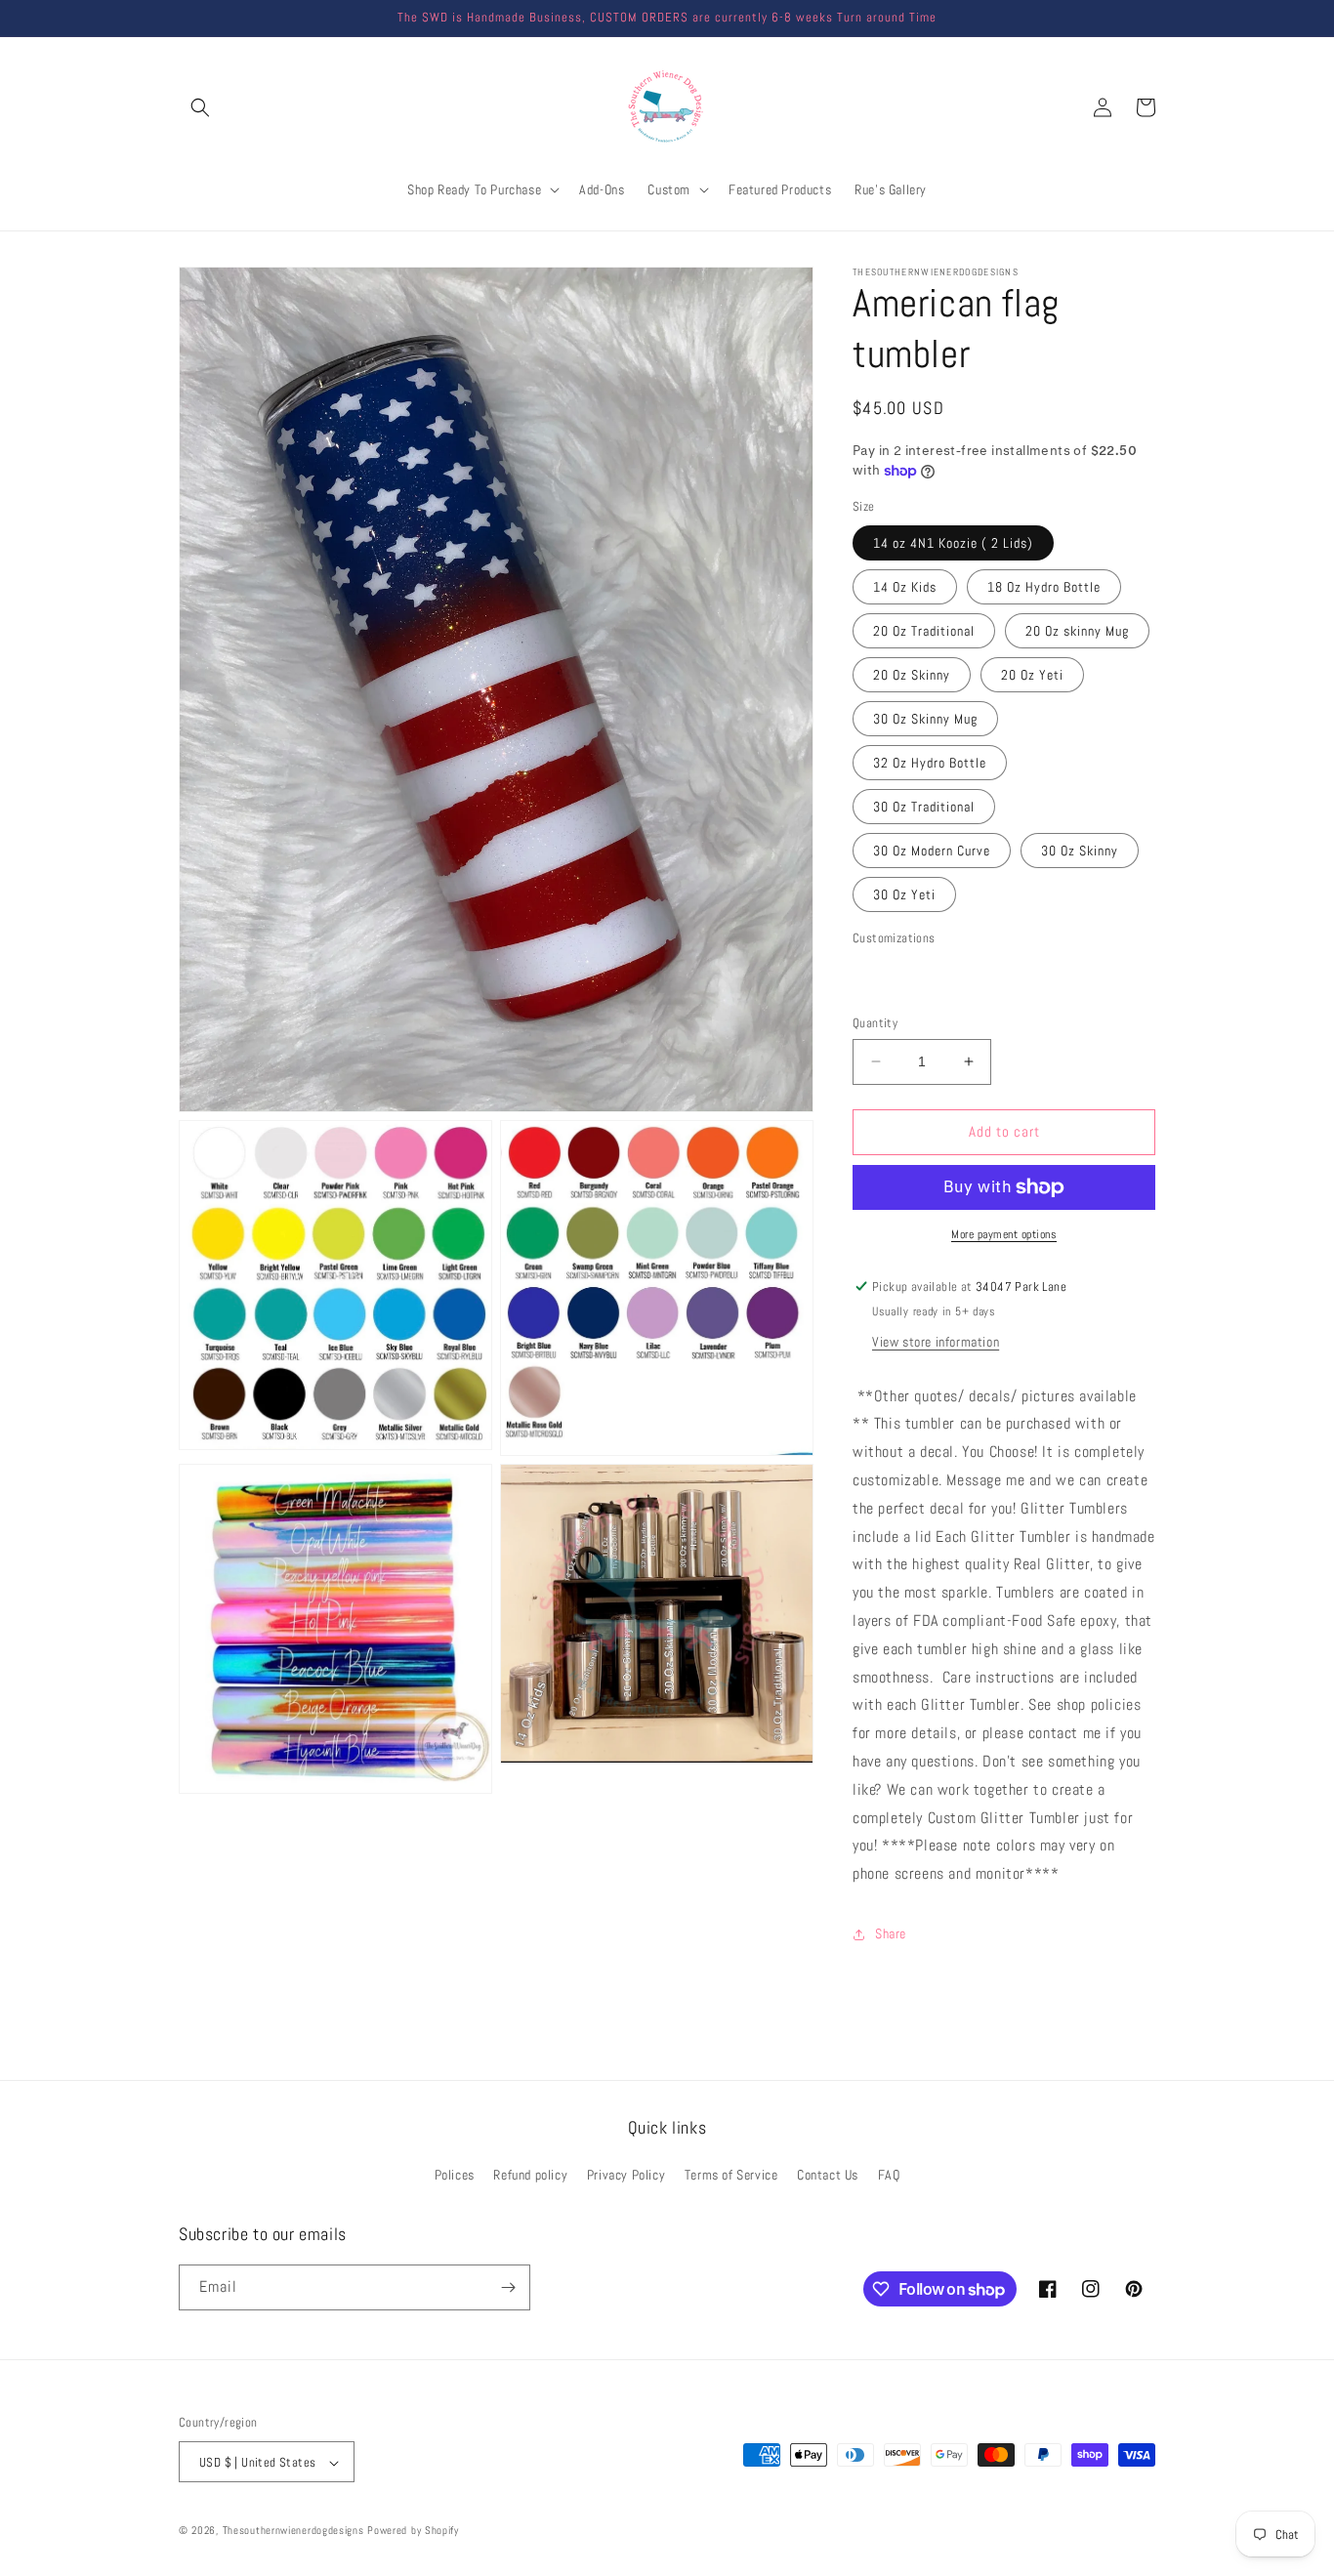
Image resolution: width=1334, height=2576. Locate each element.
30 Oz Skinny (1080, 851)
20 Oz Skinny (912, 675)
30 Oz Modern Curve (932, 851)
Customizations (894, 938)
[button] (200, 107)
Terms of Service (731, 2176)
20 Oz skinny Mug (1077, 631)
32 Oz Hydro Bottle (930, 763)
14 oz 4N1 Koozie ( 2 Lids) (953, 543)
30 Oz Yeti (904, 894)
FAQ (889, 2176)
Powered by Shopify (413, 2531)
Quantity (875, 1023)
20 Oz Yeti (1032, 675)
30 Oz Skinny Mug (925, 719)
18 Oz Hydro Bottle (1044, 587)
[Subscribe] (508, 2287)
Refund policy (530, 2176)
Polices (455, 2176)
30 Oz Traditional (924, 807)
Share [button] (891, 1933)
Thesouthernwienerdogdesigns (293, 2531)
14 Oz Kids (905, 587)
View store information (936, 1342)
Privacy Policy (626, 2176)
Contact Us (828, 2176)
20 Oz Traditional (924, 631)
